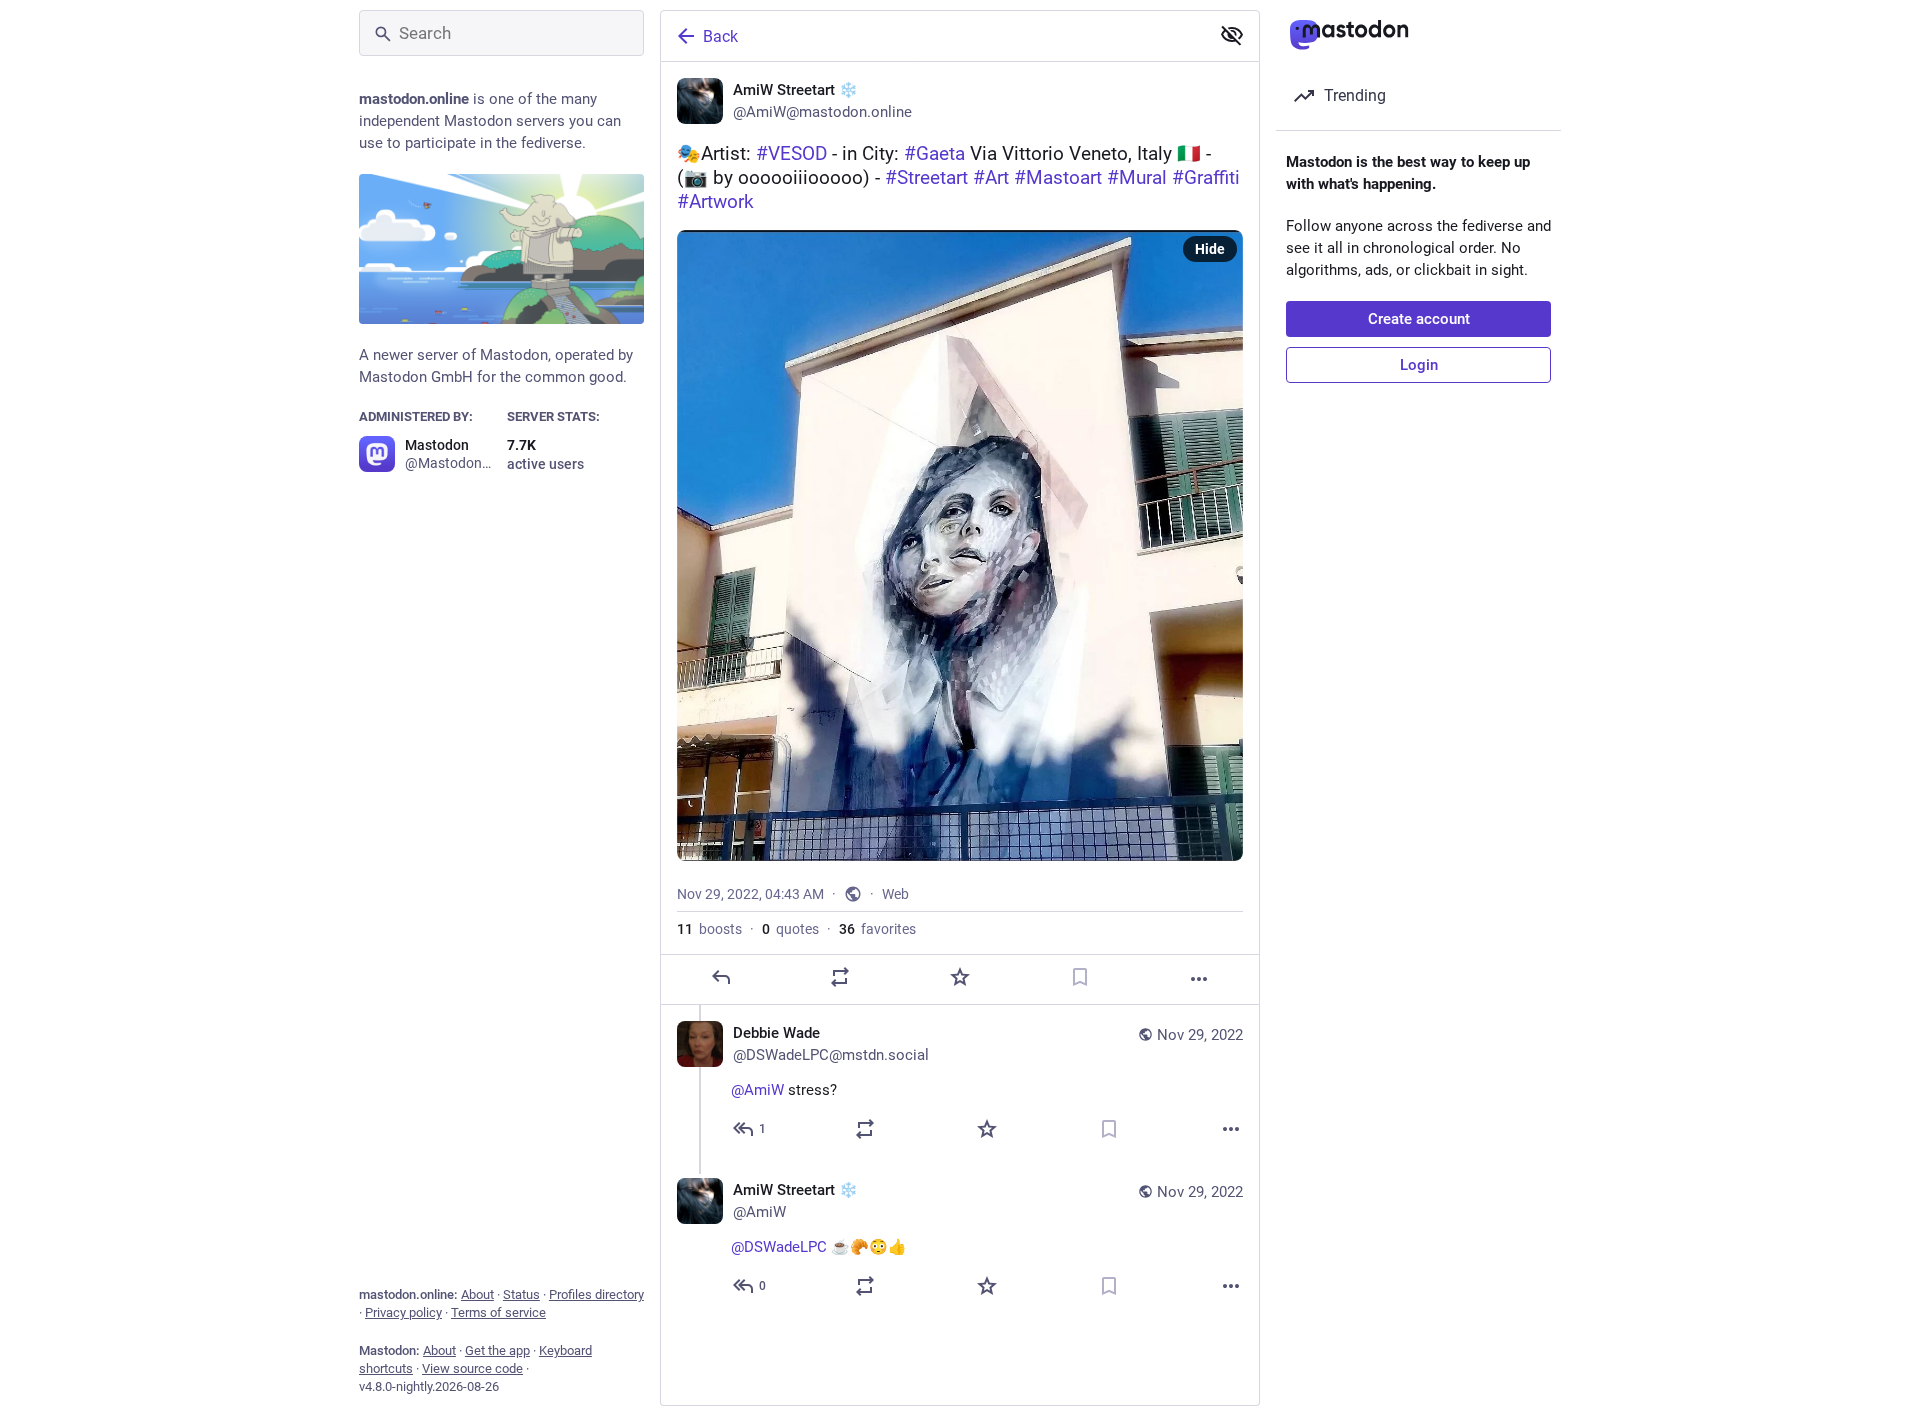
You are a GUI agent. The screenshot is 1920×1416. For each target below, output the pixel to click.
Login (1419, 365)
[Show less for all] (1232, 35)
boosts (709, 929)
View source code (472, 1368)
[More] (1199, 979)
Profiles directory (596, 1294)
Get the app (497, 1350)
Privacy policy (403, 1312)
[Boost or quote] (840, 977)
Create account (1419, 319)
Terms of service (498, 1312)
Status (521, 1294)
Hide (1210, 249)
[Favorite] (960, 977)
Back (720, 36)
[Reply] (721, 977)
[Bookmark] (1080, 977)
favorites (877, 929)
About (477, 1294)
